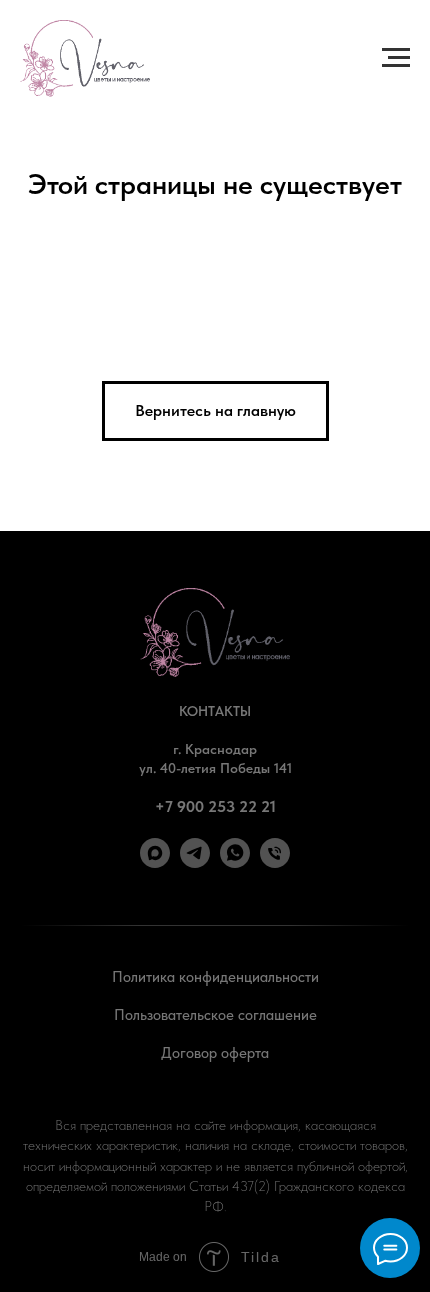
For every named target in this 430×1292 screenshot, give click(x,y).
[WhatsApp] (235, 862)
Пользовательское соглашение (215, 1015)
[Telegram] (195, 862)
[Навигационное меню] (396, 58)
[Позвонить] (275, 862)
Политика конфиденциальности (215, 977)
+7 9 (170, 806)
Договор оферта (215, 1053)
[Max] (155, 862)
